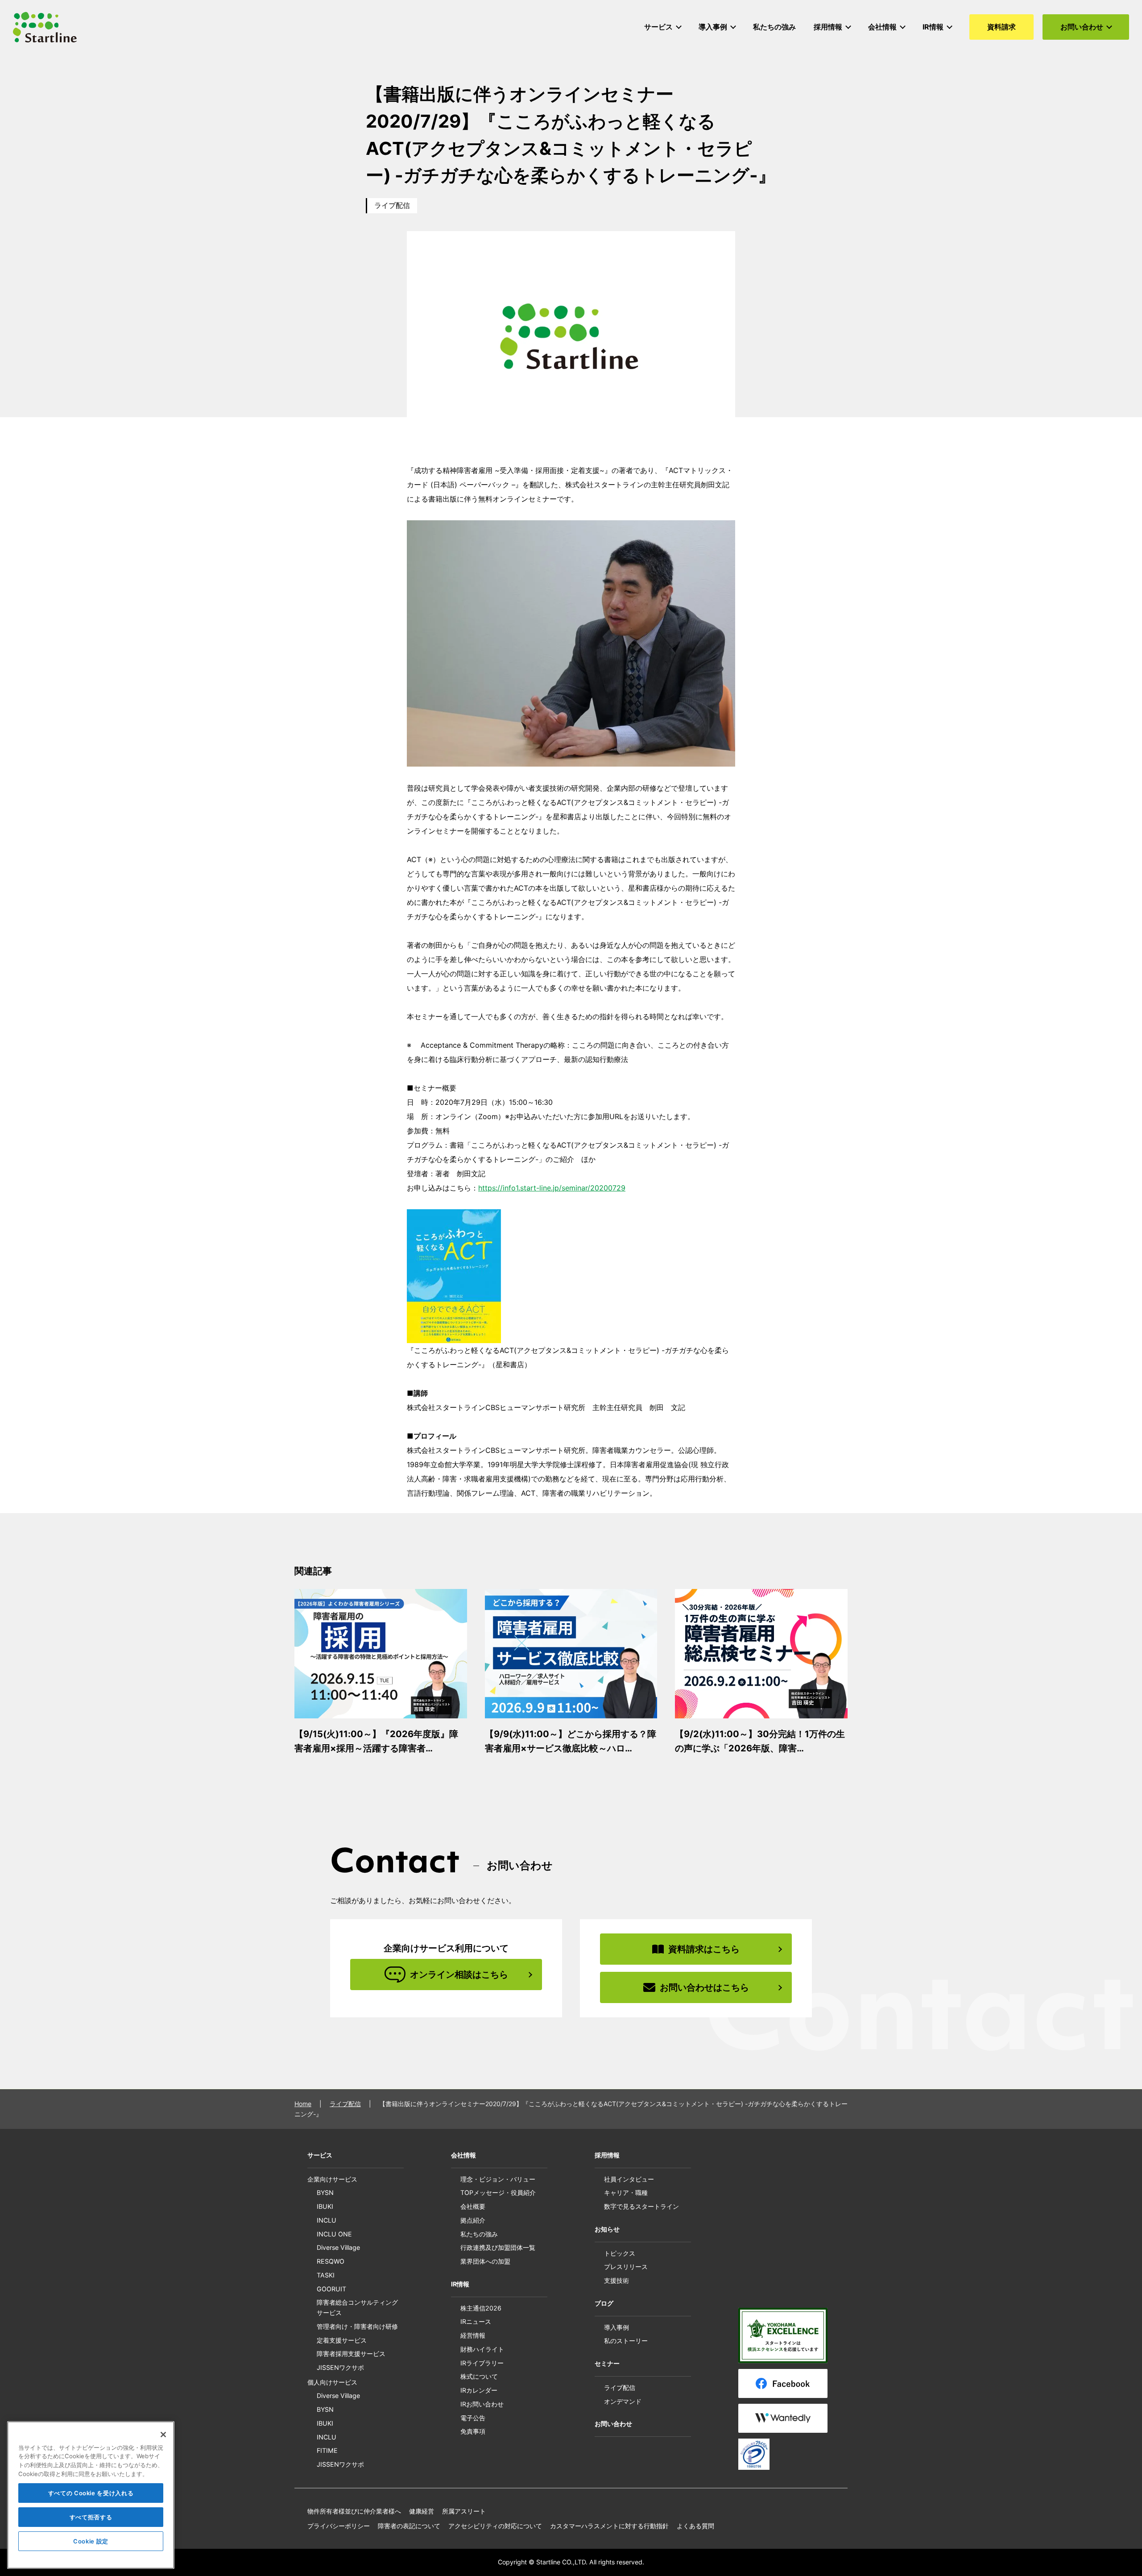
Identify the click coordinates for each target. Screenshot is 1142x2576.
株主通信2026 (481, 2308)
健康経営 (422, 2511)
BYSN (325, 2192)
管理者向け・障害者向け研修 (357, 2326)
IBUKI (325, 2206)
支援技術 (617, 2280)
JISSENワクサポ (340, 2367)
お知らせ (607, 2229)
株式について (479, 2376)
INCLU (327, 2220)
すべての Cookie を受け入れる (91, 2493)
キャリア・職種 (626, 2192)
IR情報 (460, 2284)
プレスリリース (626, 2267)
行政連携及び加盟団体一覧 (498, 2247)
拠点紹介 (473, 2220)
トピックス (620, 2253)
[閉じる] (163, 2435)
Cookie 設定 (91, 2541)
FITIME (327, 2450)
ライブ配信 (392, 205)
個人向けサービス (332, 2382)
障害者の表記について (409, 2526)
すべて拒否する (91, 2517)
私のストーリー (626, 2341)
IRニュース (476, 2321)
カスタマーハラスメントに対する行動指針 (609, 2526)
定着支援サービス (342, 2340)
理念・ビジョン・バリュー (498, 2179)
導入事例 (617, 2327)
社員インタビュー (629, 2179)
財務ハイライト (482, 2349)
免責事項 (473, 2431)
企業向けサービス (332, 2179)
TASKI (326, 2275)
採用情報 (607, 2155)
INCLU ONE (334, 2234)
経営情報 (473, 2335)
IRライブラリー (482, 2363)
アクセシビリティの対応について (495, 2526)
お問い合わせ (613, 2424)
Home (303, 2104)
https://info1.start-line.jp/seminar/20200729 (552, 1188)
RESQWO (331, 2261)
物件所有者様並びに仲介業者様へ (354, 2511)
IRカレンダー (479, 2390)
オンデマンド (623, 2401)
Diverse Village (338, 2247)
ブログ (604, 2303)
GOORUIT (331, 2289)
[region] (91, 2495)
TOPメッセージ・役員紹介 (498, 2192)
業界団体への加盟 (485, 2261)
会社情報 (463, 2155)
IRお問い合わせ (482, 2404)
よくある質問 (695, 2526)
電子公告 (473, 2418)
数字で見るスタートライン (641, 2206)
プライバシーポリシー (339, 2526)
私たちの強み (479, 2234)
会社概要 (473, 2206)
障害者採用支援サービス (351, 2354)
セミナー (607, 2363)
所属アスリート (464, 2511)
